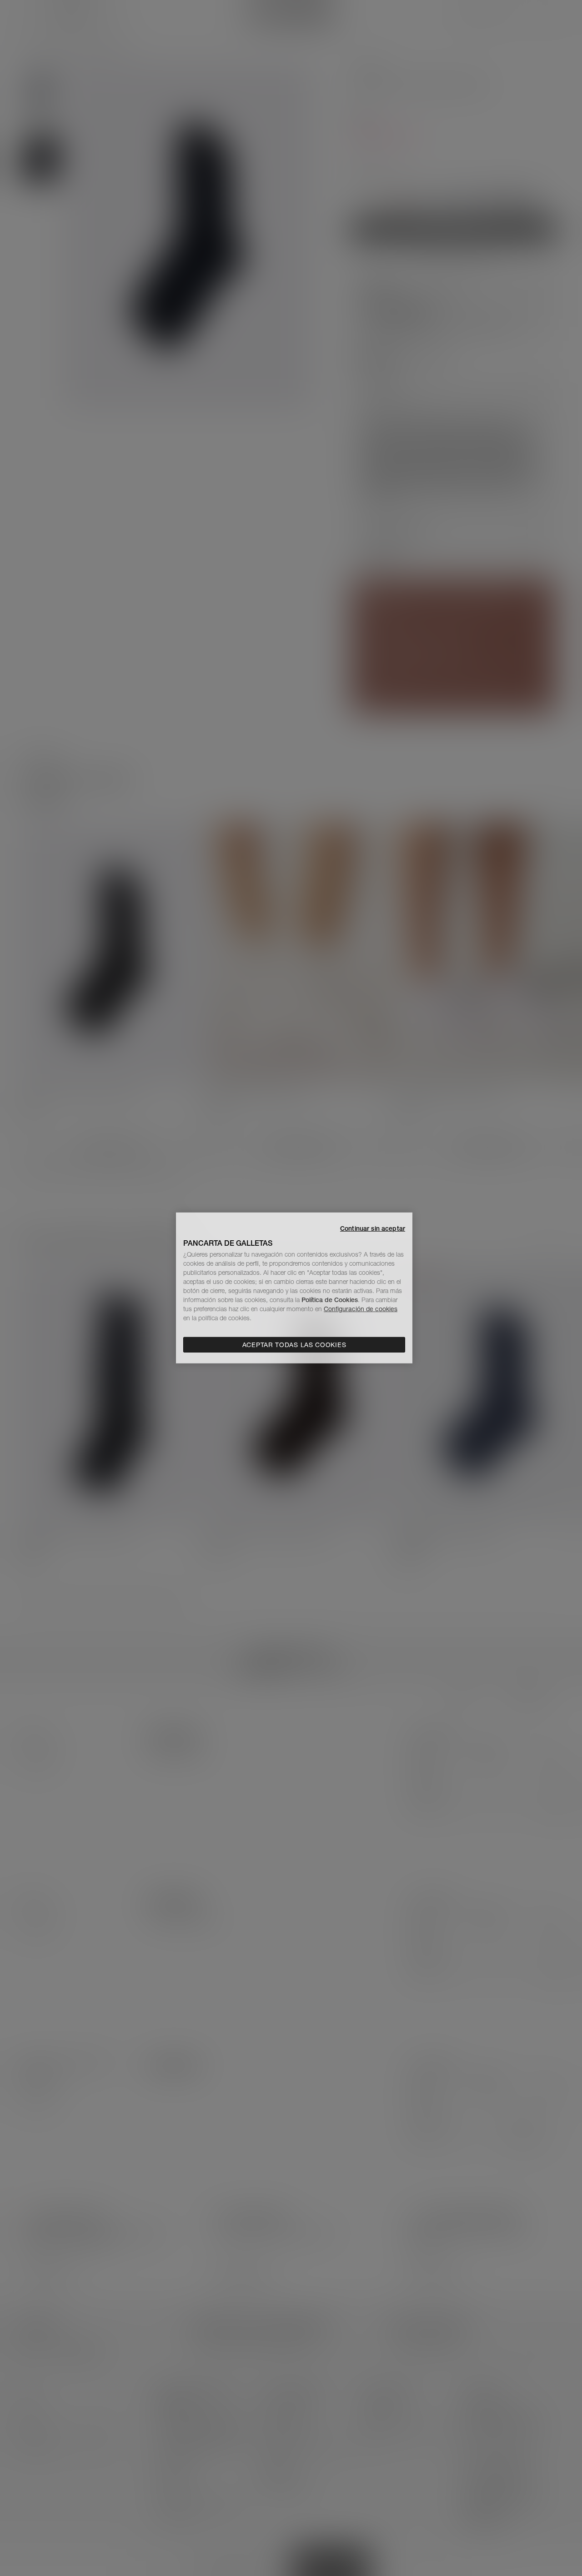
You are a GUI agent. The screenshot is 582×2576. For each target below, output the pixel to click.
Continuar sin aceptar (373, 1228)
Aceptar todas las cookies (294, 1345)
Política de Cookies (330, 1300)
